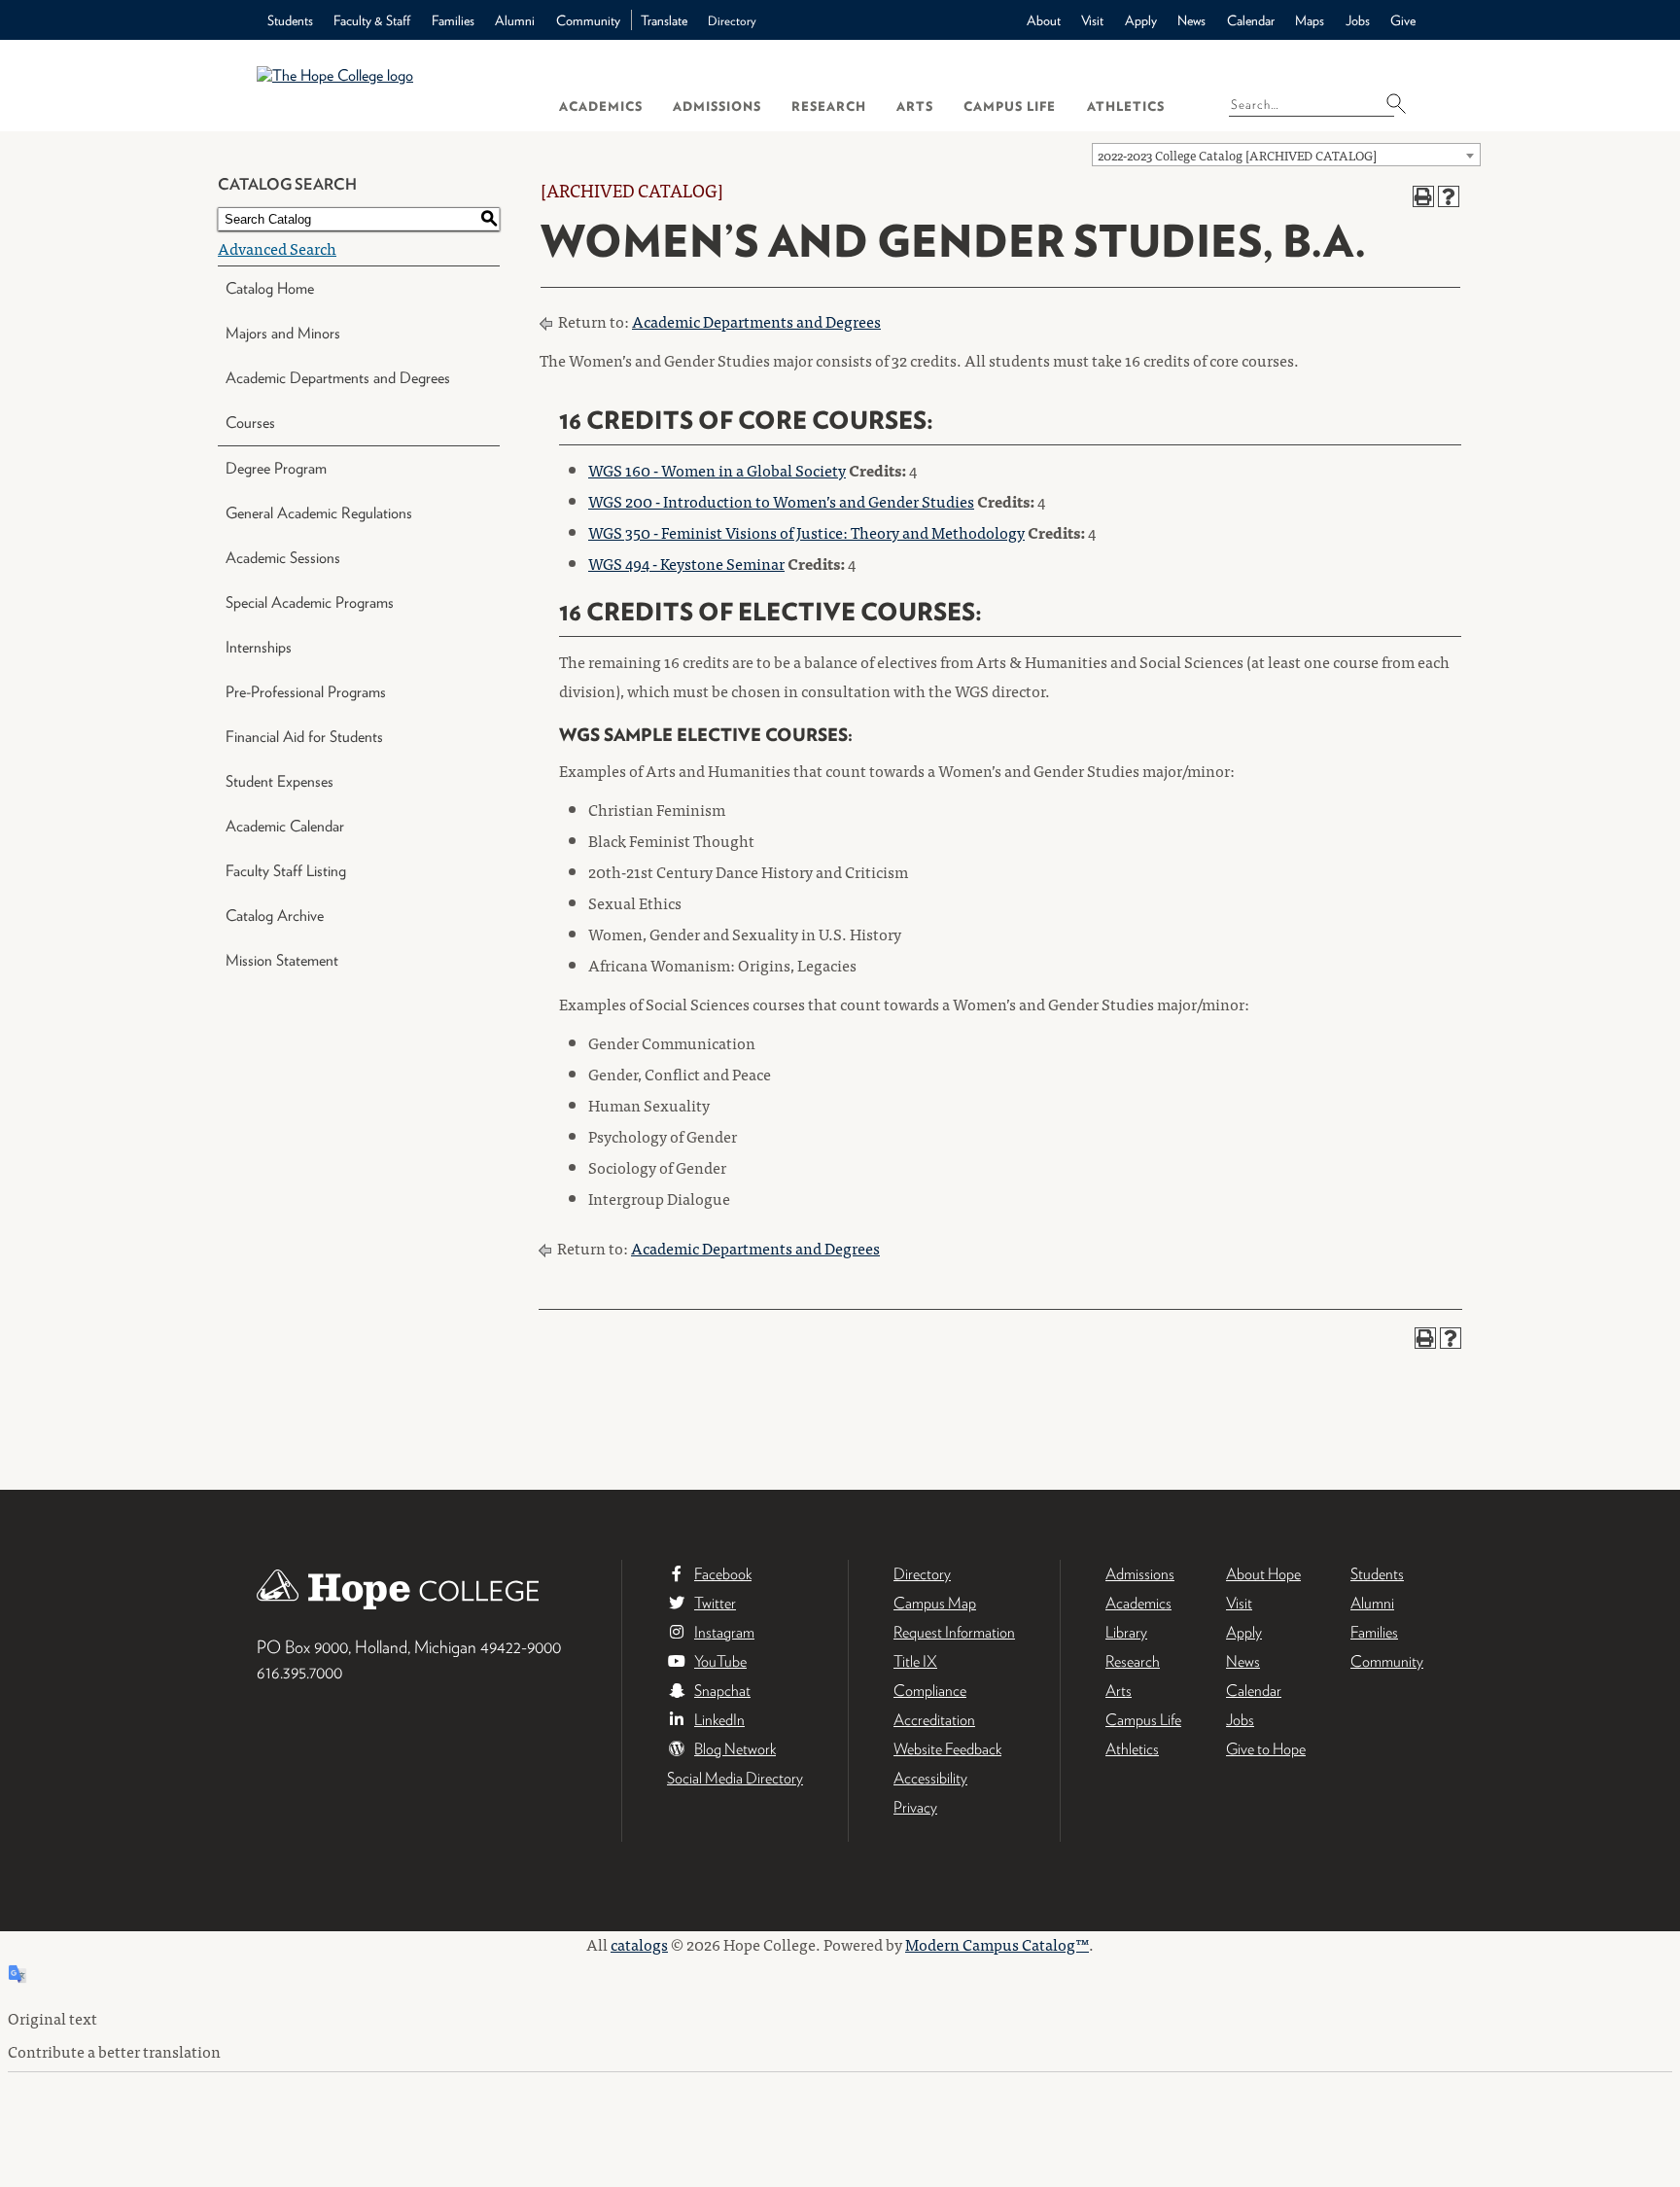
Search (1402, 103)
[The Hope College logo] (390, 85)
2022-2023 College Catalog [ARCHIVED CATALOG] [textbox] (1237, 155)
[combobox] (1286, 155)
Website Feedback (947, 1749)
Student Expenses (280, 781)
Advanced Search (277, 248)
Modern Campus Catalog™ (997, 1944)
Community (588, 20)
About (1044, 20)
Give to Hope (1266, 1749)
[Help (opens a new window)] (1449, 196)
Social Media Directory (735, 1778)
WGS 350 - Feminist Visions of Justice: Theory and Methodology (806, 532)
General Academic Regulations (319, 513)
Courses (250, 423)
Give (1403, 20)
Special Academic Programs (310, 602)
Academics (601, 106)
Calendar (1251, 20)
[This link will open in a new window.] (840, 1922)
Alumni (515, 20)
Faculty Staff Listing (286, 871)
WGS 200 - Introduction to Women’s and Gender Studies (781, 501)
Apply (1141, 20)
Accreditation (934, 1720)
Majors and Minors (283, 333)
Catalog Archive (275, 916)
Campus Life (1010, 106)
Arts (915, 106)
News (1191, 20)
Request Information (954, 1632)
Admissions (717, 106)
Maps (1310, 20)
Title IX (915, 1661)
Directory (732, 21)
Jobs (1358, 20)
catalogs (639, 1944)
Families (453, 20)
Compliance (930, 1691)
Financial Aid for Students (304, 737)
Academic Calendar (285, 826)
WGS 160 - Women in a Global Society (717, 470)
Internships (259, 647)
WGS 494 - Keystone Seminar (686, 563)
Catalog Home (270, 288)
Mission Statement (282, 960)
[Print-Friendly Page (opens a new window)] (1423, 196)
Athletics (1126, 106)
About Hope (1263, 1574)
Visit (1092, 20)
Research (829, 106)
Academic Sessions (283, 558)
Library (1126, 1632)
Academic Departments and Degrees (338, 378)
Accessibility (930, 1778)
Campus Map (935, 1603)
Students (290, 20)
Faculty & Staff (372, 20)
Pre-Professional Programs (306, 692)
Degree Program (276, 468)
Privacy (915, 1807)
